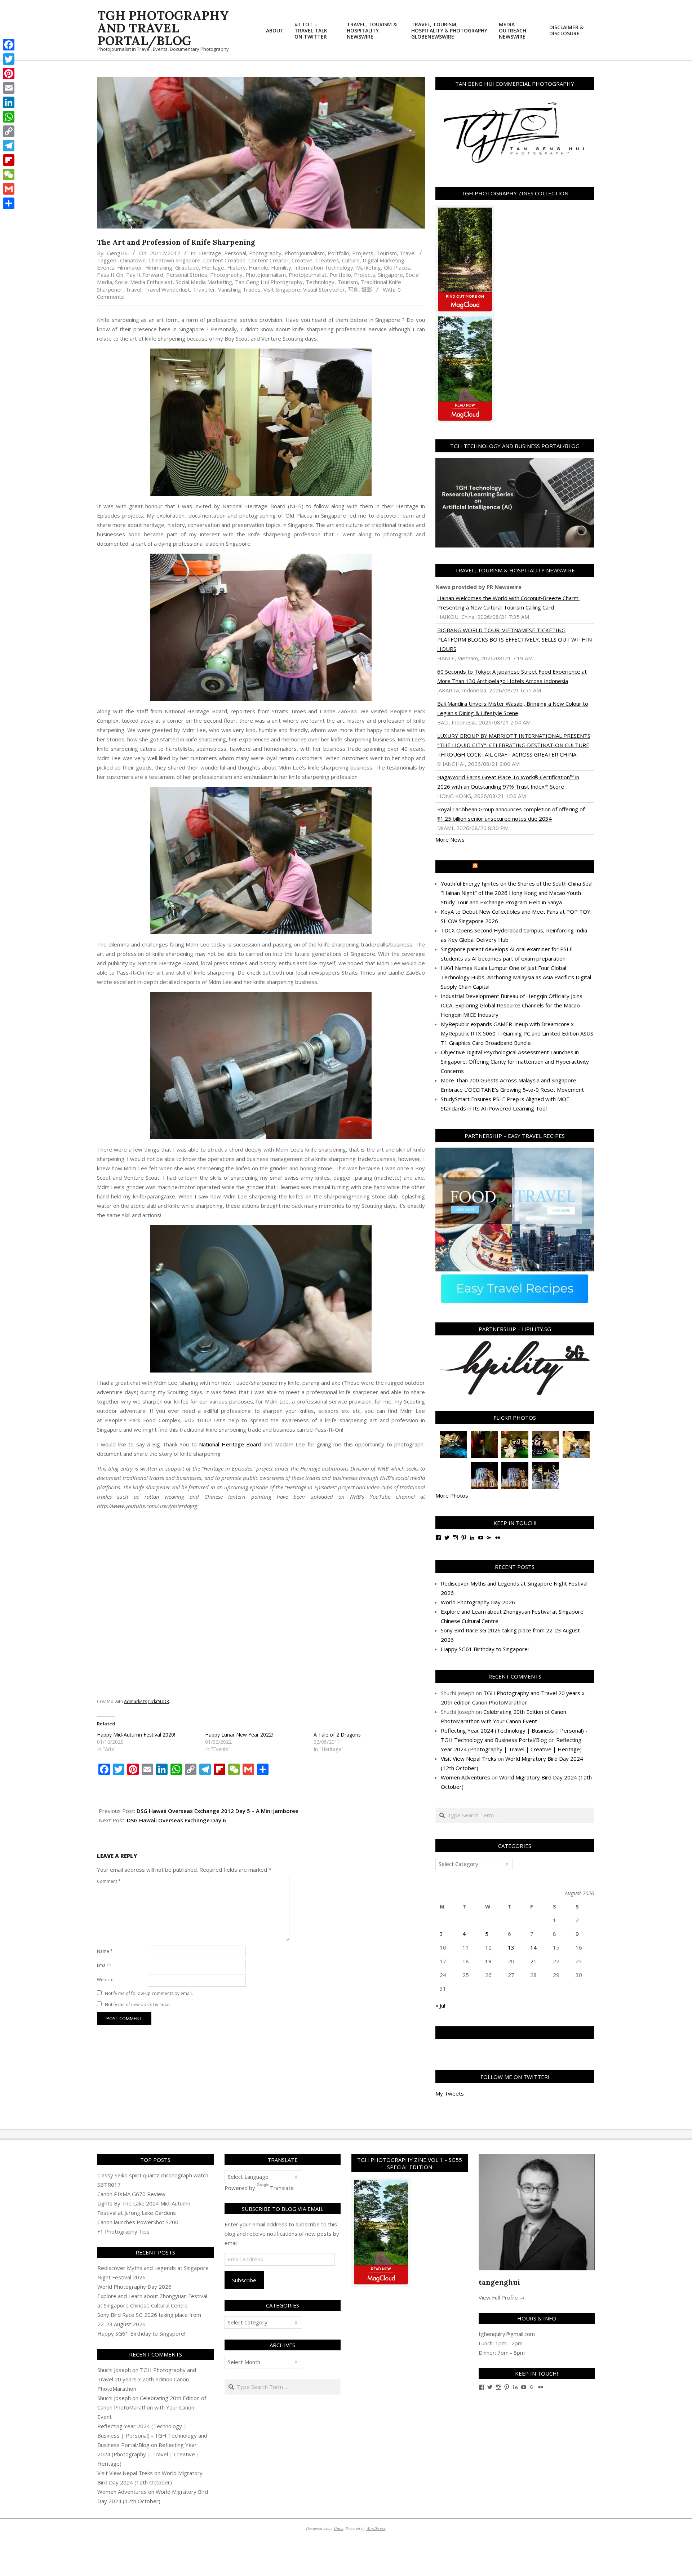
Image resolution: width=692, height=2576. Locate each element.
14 (533, 1947)
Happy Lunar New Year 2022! (239, 1735)
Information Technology (324, 267)
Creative (302, 260)
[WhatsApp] (9, 117)
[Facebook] (9, 45)
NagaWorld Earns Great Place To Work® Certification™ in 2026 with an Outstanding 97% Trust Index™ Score (508, 782)
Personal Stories (187, 275)
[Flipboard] (9, 160)
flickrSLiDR (159, 1701)
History (236, 267)
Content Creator (269, 260)
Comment (109, 1881)
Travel (408, 253)
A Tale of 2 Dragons (337, 1735)
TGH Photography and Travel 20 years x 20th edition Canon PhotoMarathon (147, 2379)
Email (104, 1965)
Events (106, 267)
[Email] (9, 88)
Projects (363, 253)
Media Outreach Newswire (518, 867)
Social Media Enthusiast (144, 282)
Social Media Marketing (204, 282)
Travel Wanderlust (167, 289)
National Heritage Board (230, 1444)
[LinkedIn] (9, 102)
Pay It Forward (145, 275)
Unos (338, 2528)
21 (533, 1961)
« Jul (440, 2005)
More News (450, 839)
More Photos (452, 1495)
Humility (281, 267)
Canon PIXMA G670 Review (131, 2194)
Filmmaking (159, 267)
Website (105, 1980)
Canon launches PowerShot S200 (138, 2222)
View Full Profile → (502, 2297)
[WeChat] (9, 174)
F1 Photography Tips (123, 2231)
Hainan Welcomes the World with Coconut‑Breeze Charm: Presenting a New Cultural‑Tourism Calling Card (508, 603)
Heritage (210, 253)
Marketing (369, 267)
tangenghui (499, 2282)
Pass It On (110, 275)
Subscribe (244, 2280)
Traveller (204, 289)
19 (488, 1961)
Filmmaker (130, 267)
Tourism (387, 253)
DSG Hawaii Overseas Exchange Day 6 (176, 1820)
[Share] (9, 203)
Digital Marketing (383, 260)
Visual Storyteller (324, 289)
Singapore (391, 275)
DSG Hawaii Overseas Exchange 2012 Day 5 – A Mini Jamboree (218, 1811)
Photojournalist (308, 275)
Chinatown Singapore (174, 260)
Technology (320, 282)
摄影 (367, 289)
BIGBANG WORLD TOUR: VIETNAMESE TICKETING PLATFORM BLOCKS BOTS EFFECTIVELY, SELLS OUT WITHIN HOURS (514, 639)
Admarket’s (136, 1701)
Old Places (397, 267)
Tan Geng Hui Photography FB (515, 2033)
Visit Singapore (282, 289)
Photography (265, 253)
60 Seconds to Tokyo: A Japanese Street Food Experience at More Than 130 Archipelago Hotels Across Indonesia (512, 676)
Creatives (327, 260)
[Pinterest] (9, 74)
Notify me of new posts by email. (138, 2005)
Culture (351, 260)
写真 (353, 289)
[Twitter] (9, 59)
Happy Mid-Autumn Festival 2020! (136, 1735)
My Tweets (450, 2093)
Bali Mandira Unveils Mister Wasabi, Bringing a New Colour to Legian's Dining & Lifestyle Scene (513, 708)
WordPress (376, 2528)
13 (511, 1947)
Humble (258, 267)
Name (105, 1951)
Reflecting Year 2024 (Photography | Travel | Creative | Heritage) (148, 2454)
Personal (235, 253)
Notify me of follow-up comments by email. (149, 1993)
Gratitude (187, 267)
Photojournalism (305, 253)
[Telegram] (9, 146)
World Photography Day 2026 (478, 1602)
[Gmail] (9, 189)
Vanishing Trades (239, 289)
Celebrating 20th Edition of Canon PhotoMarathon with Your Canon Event (152, 2407)
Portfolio (338, 253)
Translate (282, 2188)
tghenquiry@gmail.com (507, 2334)
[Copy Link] (9, 131)
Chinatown (133, 260)
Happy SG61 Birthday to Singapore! (485, 1649)
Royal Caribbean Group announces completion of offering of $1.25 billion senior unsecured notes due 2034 (511, 814)
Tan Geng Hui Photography (269, 282)
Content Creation (224, 260)
